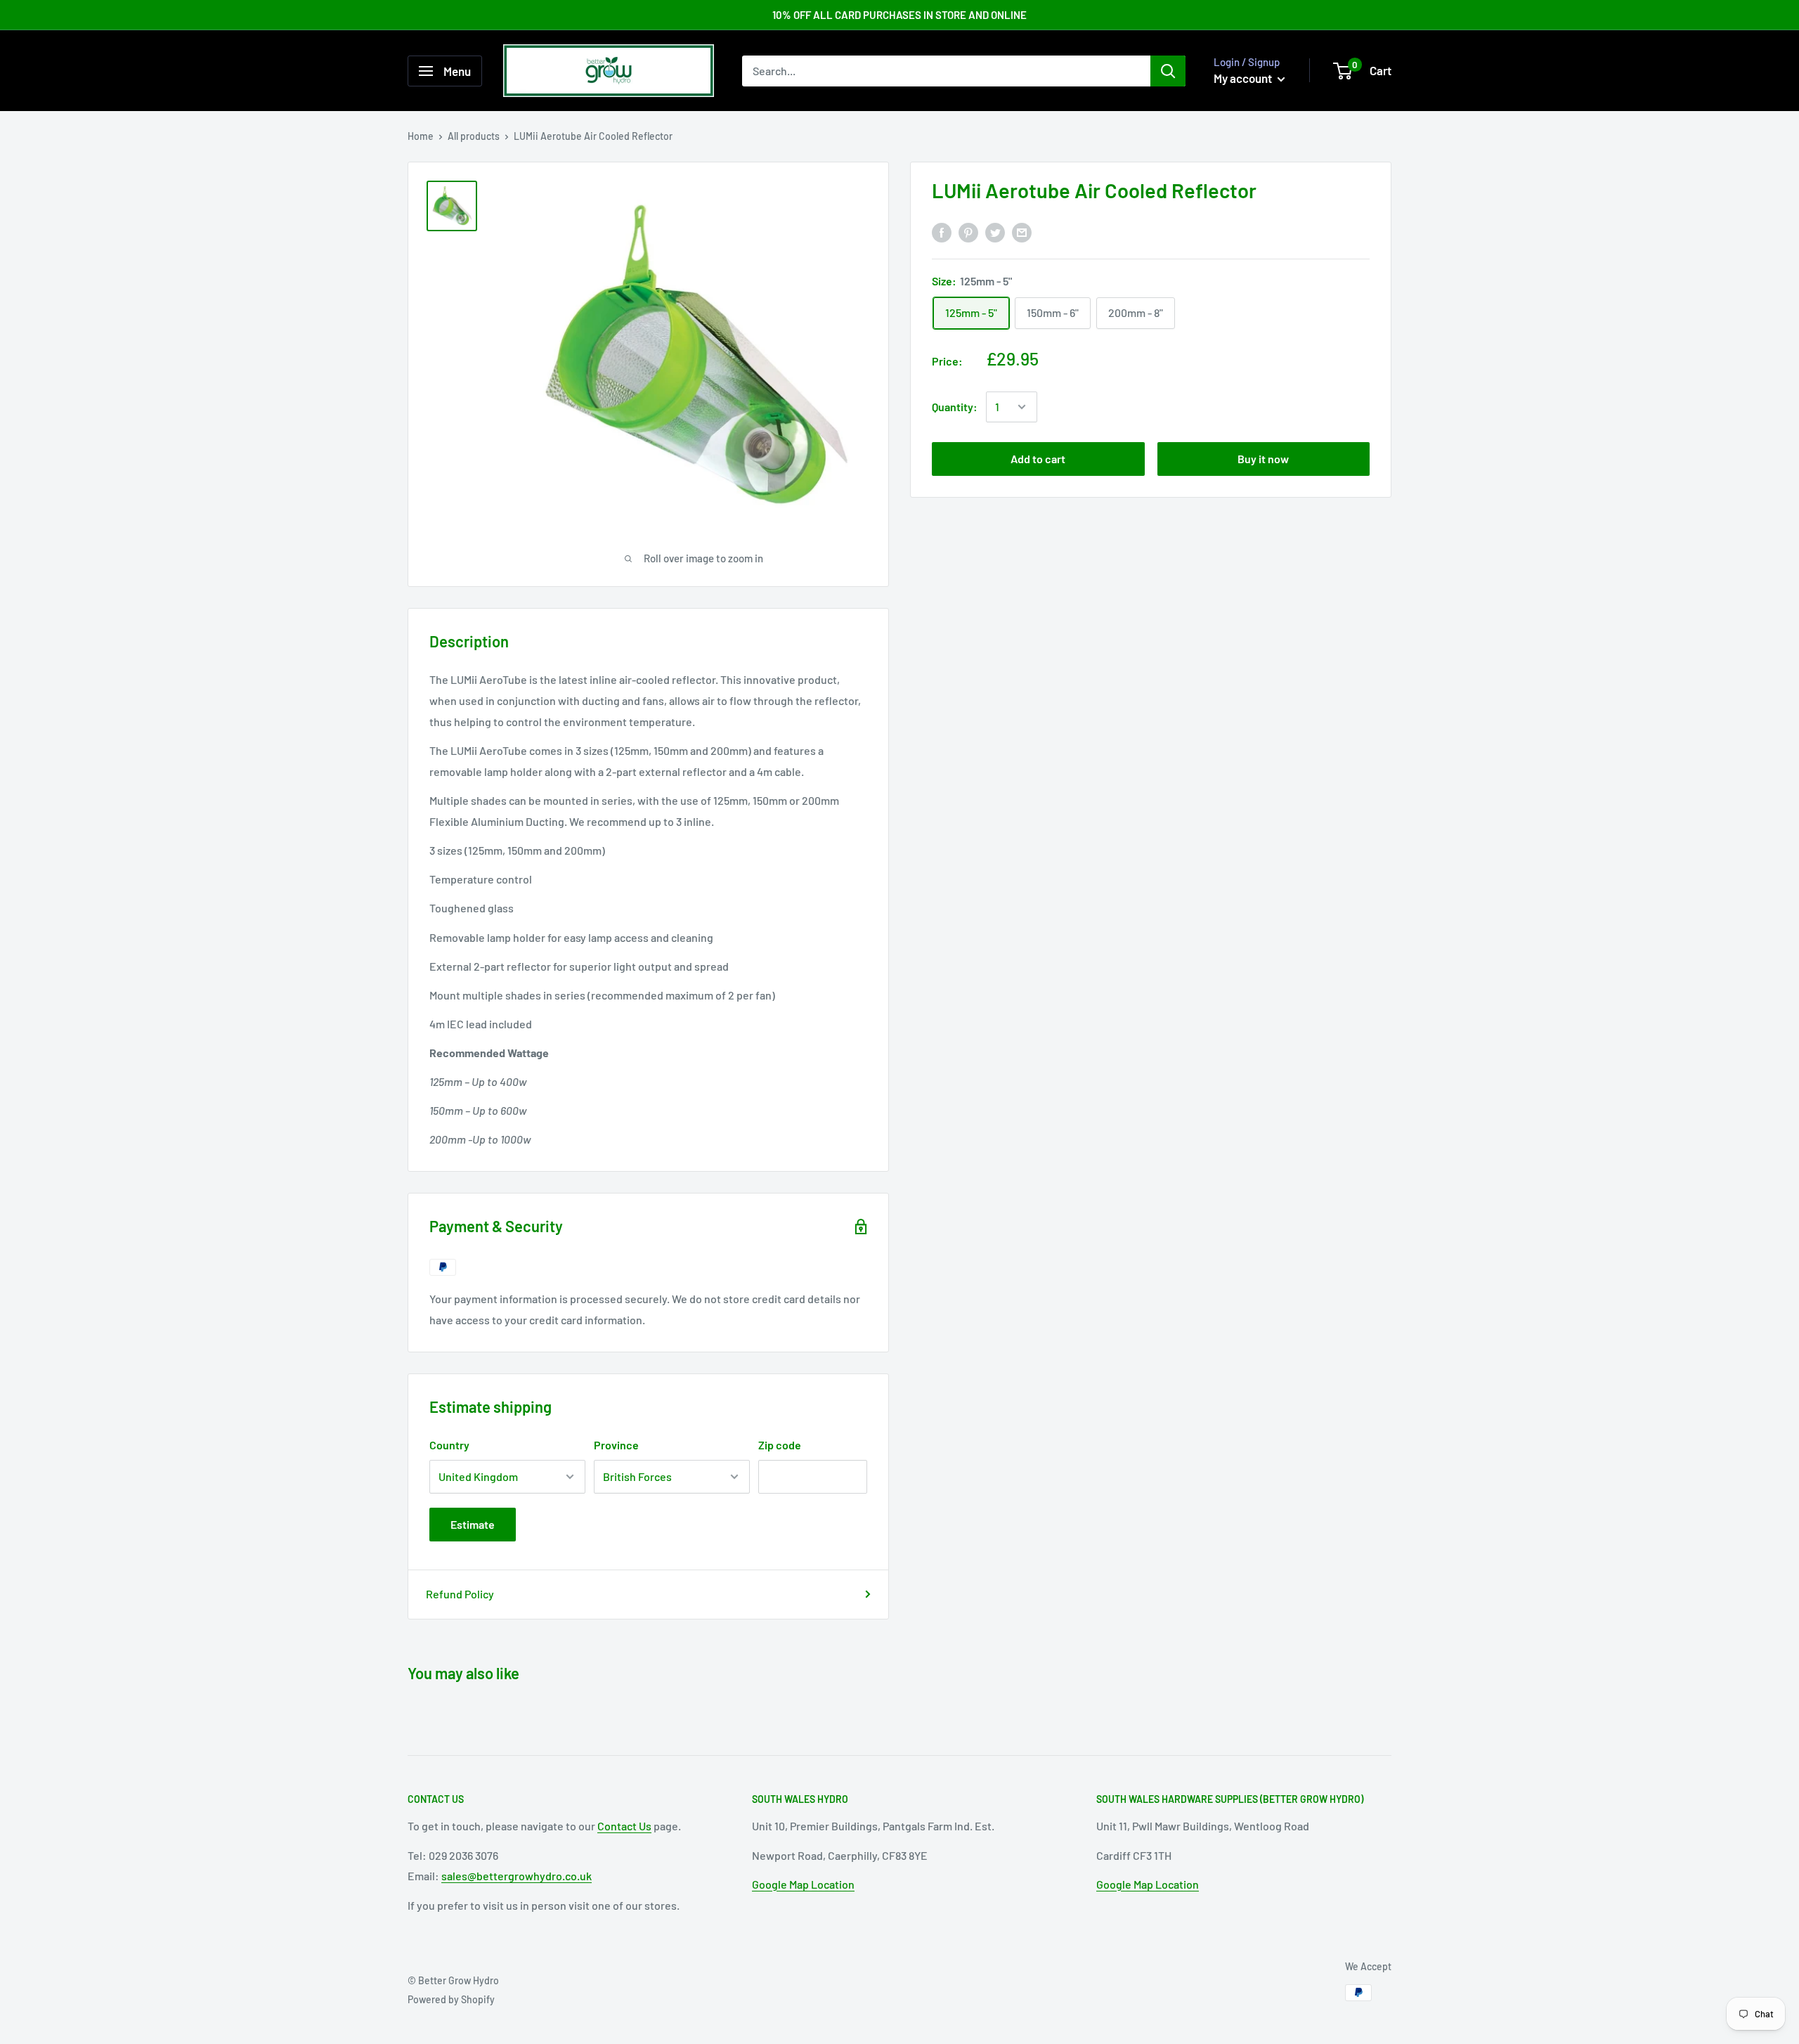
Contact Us (624, 1826)
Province (616, 1445)
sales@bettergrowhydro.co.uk (517, 1876)
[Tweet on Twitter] (995, 232)
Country (449, 1445)
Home (421, 136)
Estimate (473, 1524)
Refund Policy (460, 1594)
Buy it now (1263, 459)
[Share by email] (1022, 232)
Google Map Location (803, 1884)
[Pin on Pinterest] (968, 232)
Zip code (780, 1445)
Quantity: (955, 407)
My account (1244, 78)
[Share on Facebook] (942, 232)
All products (474, 136)
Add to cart (1038, 459)
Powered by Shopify (451, 1999)
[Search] (1168, 71)
